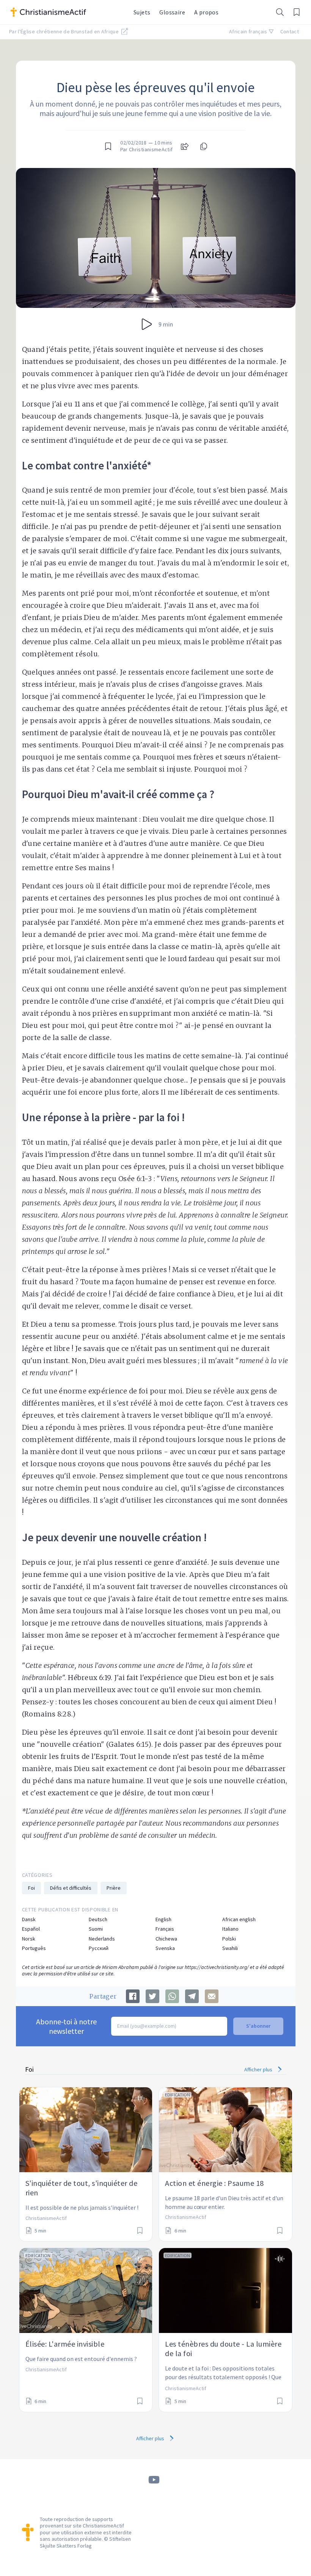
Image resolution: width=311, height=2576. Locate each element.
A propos (206, 12)
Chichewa (166, 1939)
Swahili (230, 1948)
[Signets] (297, 12)
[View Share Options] (185, 146)
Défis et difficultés (71, 1888)
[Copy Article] (203, 146)
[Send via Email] (212, 1996)
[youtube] (154, 2480)
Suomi (96, 1929)
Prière (114, 1888)
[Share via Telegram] (192, 1996)
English (163, 1919)
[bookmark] (108, 146)
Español (31, 1929)
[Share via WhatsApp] (172, 1996)
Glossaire (172, 12)
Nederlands (102, 1939)
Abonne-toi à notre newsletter (66, 2026)
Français (165, 1929)
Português (34, 1948)
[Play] (147, 324)
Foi (31, 1888)
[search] (280, 12)
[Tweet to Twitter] (152, 1996)
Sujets (142, 12)
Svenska (165, 1948)
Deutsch (98, 1919)
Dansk (29, 1919)
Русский (99, 1948)
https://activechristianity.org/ (217, 1967)
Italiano (230, 1929)
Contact (290, 31)
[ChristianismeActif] (68, 12)
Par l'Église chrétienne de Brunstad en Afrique (64, 31)
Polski (229, 1939)
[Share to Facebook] (133, 1996)
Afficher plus (259, 2069)
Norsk (29, 1939)
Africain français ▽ (252, 31)
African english (239, 1919)
